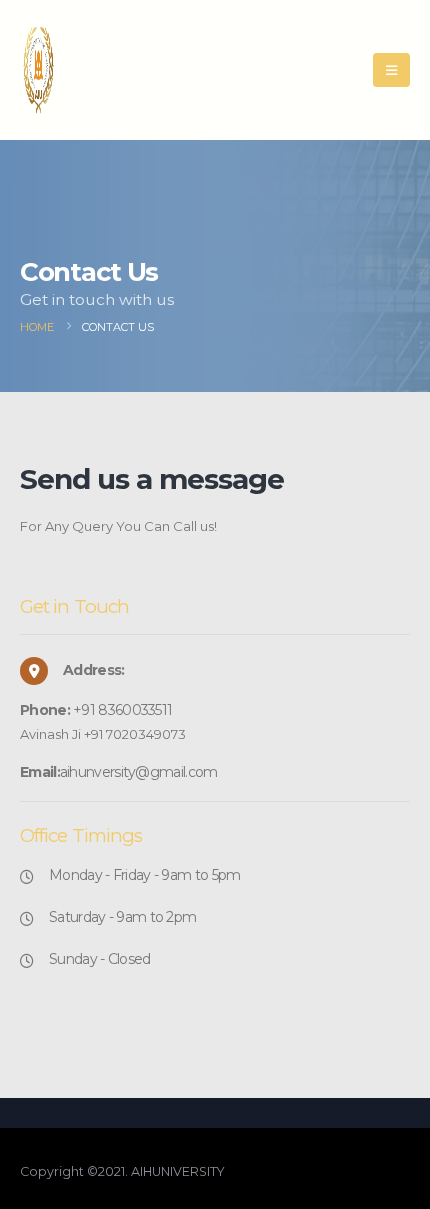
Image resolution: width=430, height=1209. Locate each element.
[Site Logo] (70, 70)
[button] (391, 70)
